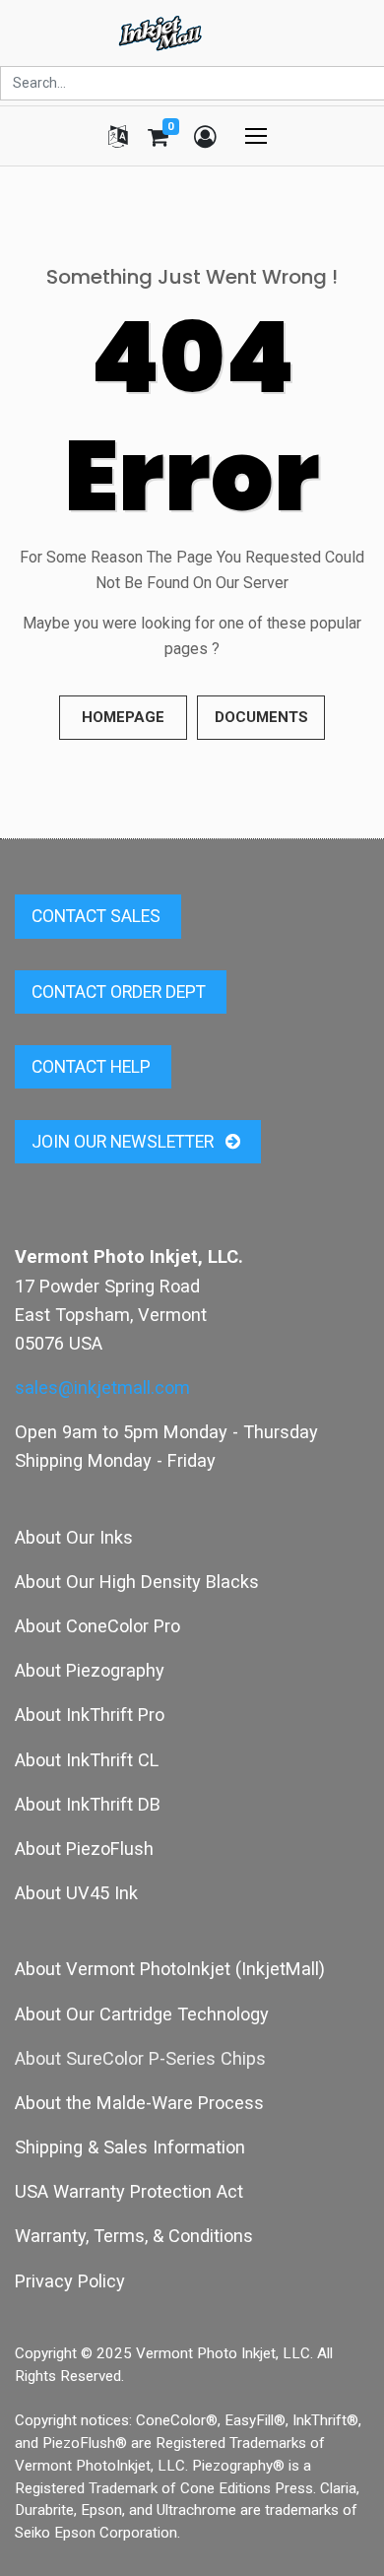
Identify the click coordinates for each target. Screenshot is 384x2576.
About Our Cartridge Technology (142, 2014)
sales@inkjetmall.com (102, 1387)
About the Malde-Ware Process (139, 2103)
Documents (261, 717)
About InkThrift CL (87, 1760)
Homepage (123, 717)
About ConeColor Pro (97, 1626)
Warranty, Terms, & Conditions (134, 2236)
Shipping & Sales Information (130, 2147)
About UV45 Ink (76, 1893)
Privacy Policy (70, 2281)
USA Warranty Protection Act (129, 2191)
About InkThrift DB (88, 1804)
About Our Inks (74, 1537)
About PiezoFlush (84, 1849)
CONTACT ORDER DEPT (121, 992)
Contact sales (98, 916)
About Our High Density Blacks (137, 1582)
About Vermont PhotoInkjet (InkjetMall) (170, 1969)
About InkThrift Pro (90, 1715)
